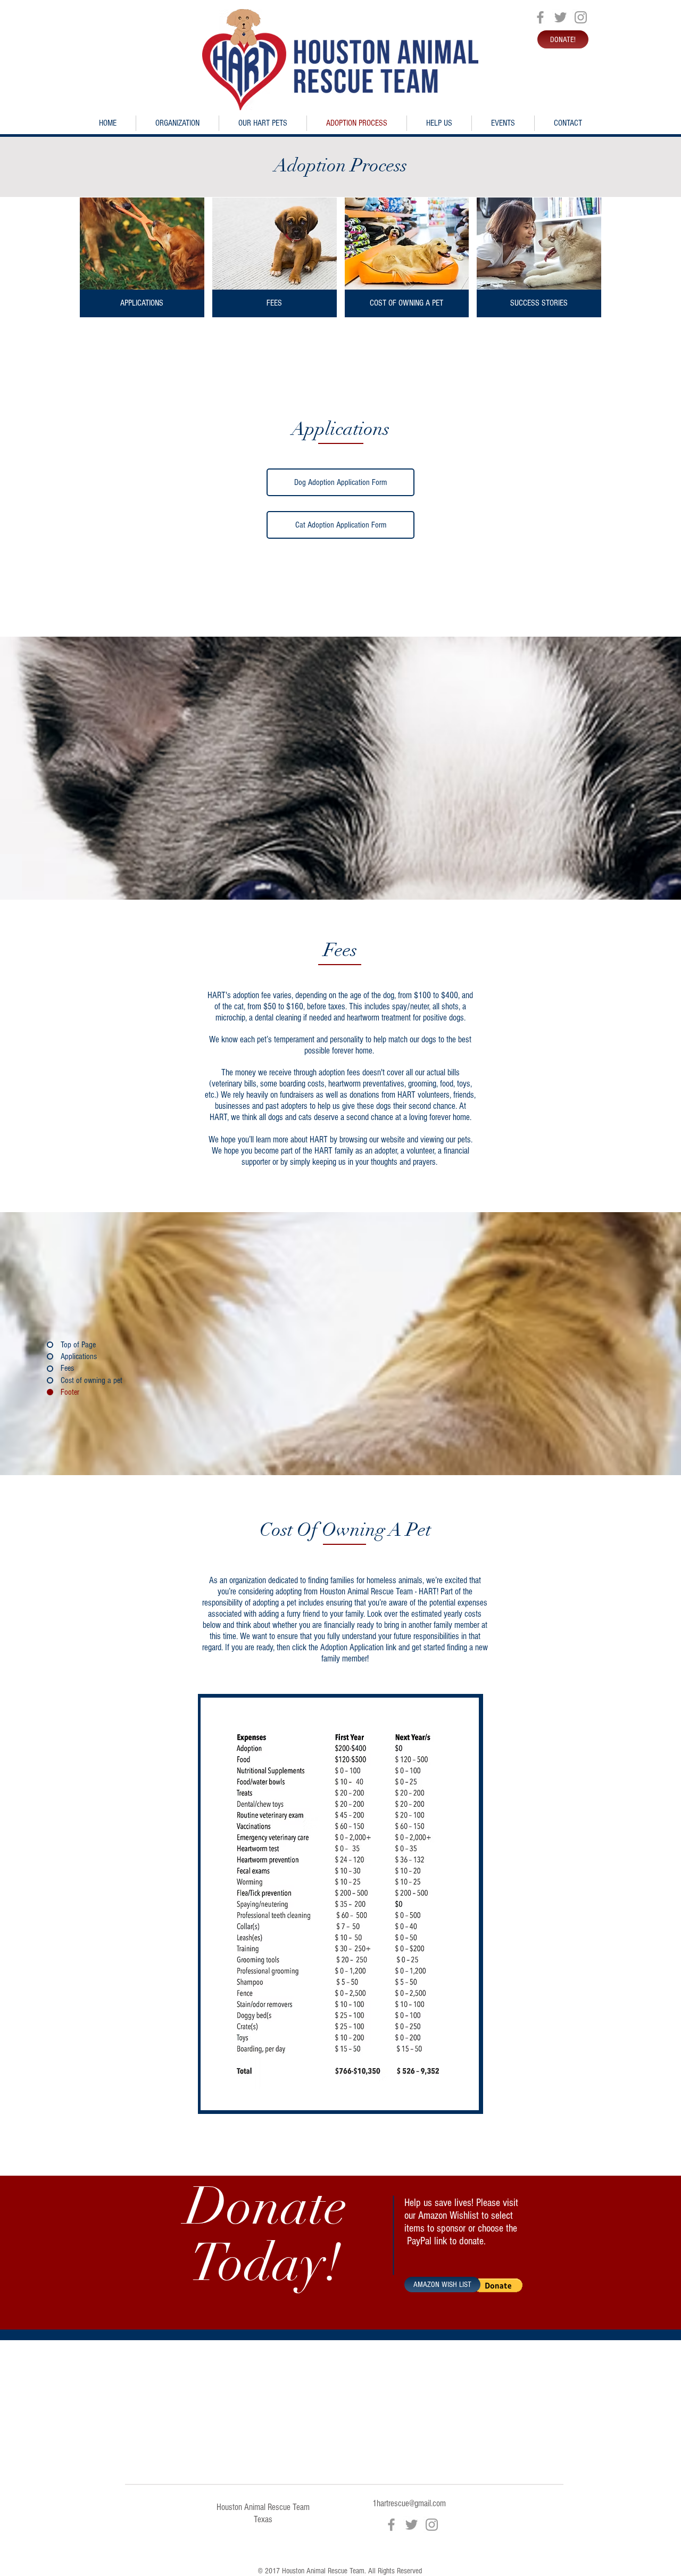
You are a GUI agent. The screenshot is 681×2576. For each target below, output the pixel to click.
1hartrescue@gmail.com (409, 2503)
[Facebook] (540, 17)
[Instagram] (581, 17)
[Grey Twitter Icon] (560, 17)
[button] (498, 2285)
